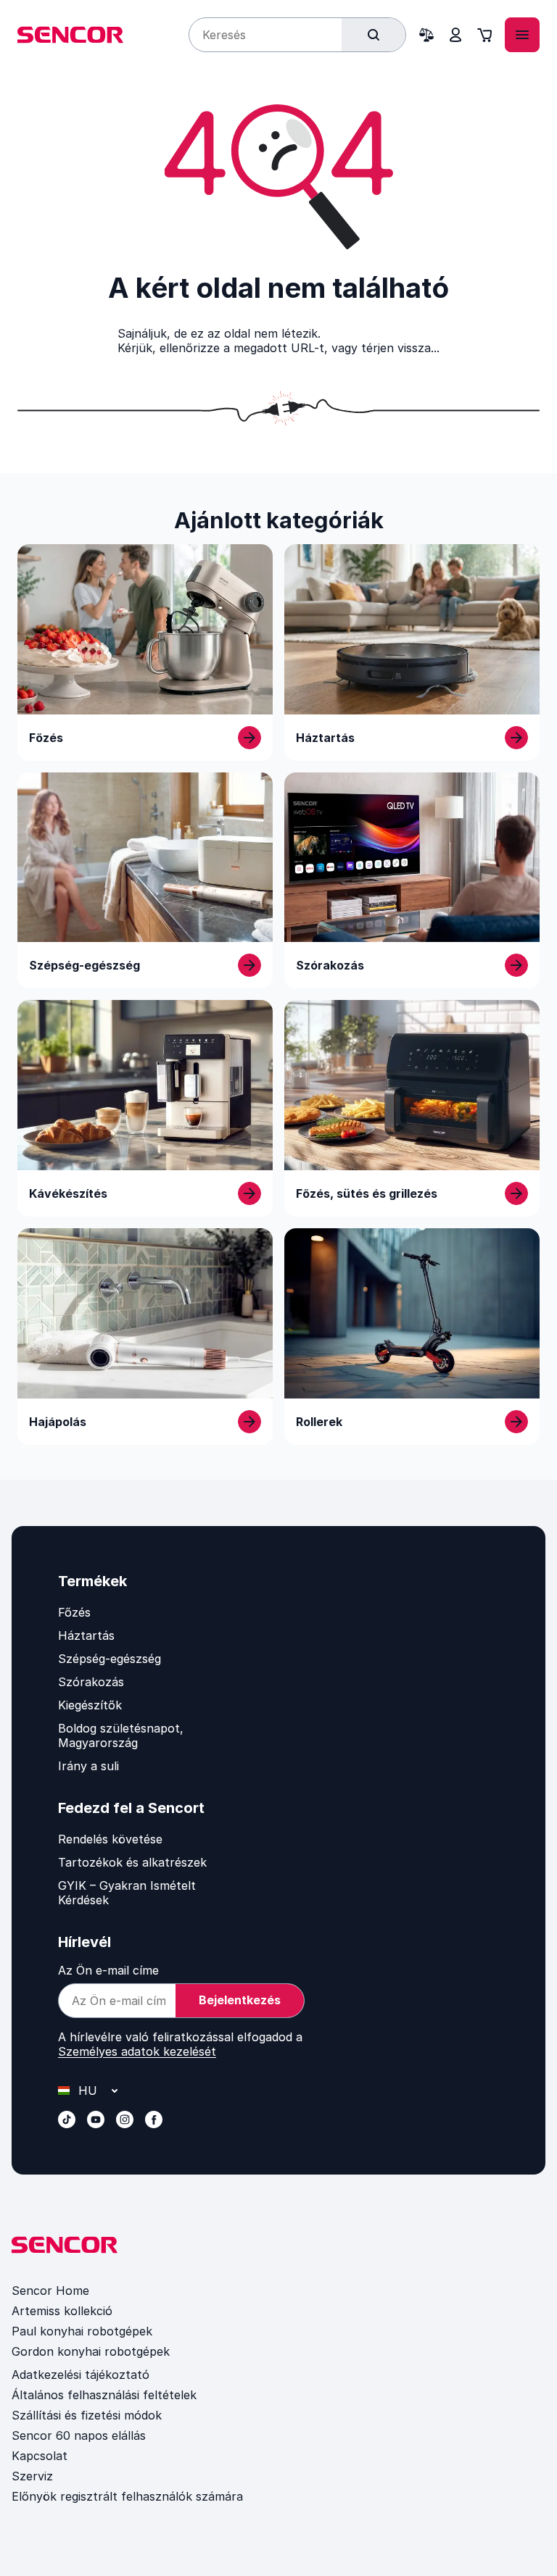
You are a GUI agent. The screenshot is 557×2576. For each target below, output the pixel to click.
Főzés (74, 1612)
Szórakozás (91, 1682)
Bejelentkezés (240, 2000)
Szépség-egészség (110, 1659)
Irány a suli (88, 1766)
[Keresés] (374, 35)
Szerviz (32, 2476)
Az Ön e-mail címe (108, 1970)
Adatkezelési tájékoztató (81, 2375)
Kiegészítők (90, 1705)
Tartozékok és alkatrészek (132, 1862)
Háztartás (86, 1635)
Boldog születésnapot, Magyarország (121, 1735)
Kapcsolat (40, 2456)
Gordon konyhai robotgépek (91, 2351)
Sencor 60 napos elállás (79, 2435)
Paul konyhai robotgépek (82, 2331)
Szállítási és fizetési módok (87, 2415)
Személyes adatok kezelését (137, 2051)
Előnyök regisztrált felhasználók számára (127, 2496)
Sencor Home (50, 2291)
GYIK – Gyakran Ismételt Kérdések (127, 1893)
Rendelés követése (110, 1839)
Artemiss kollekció (62, 2311)
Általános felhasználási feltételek (104, 2395)
